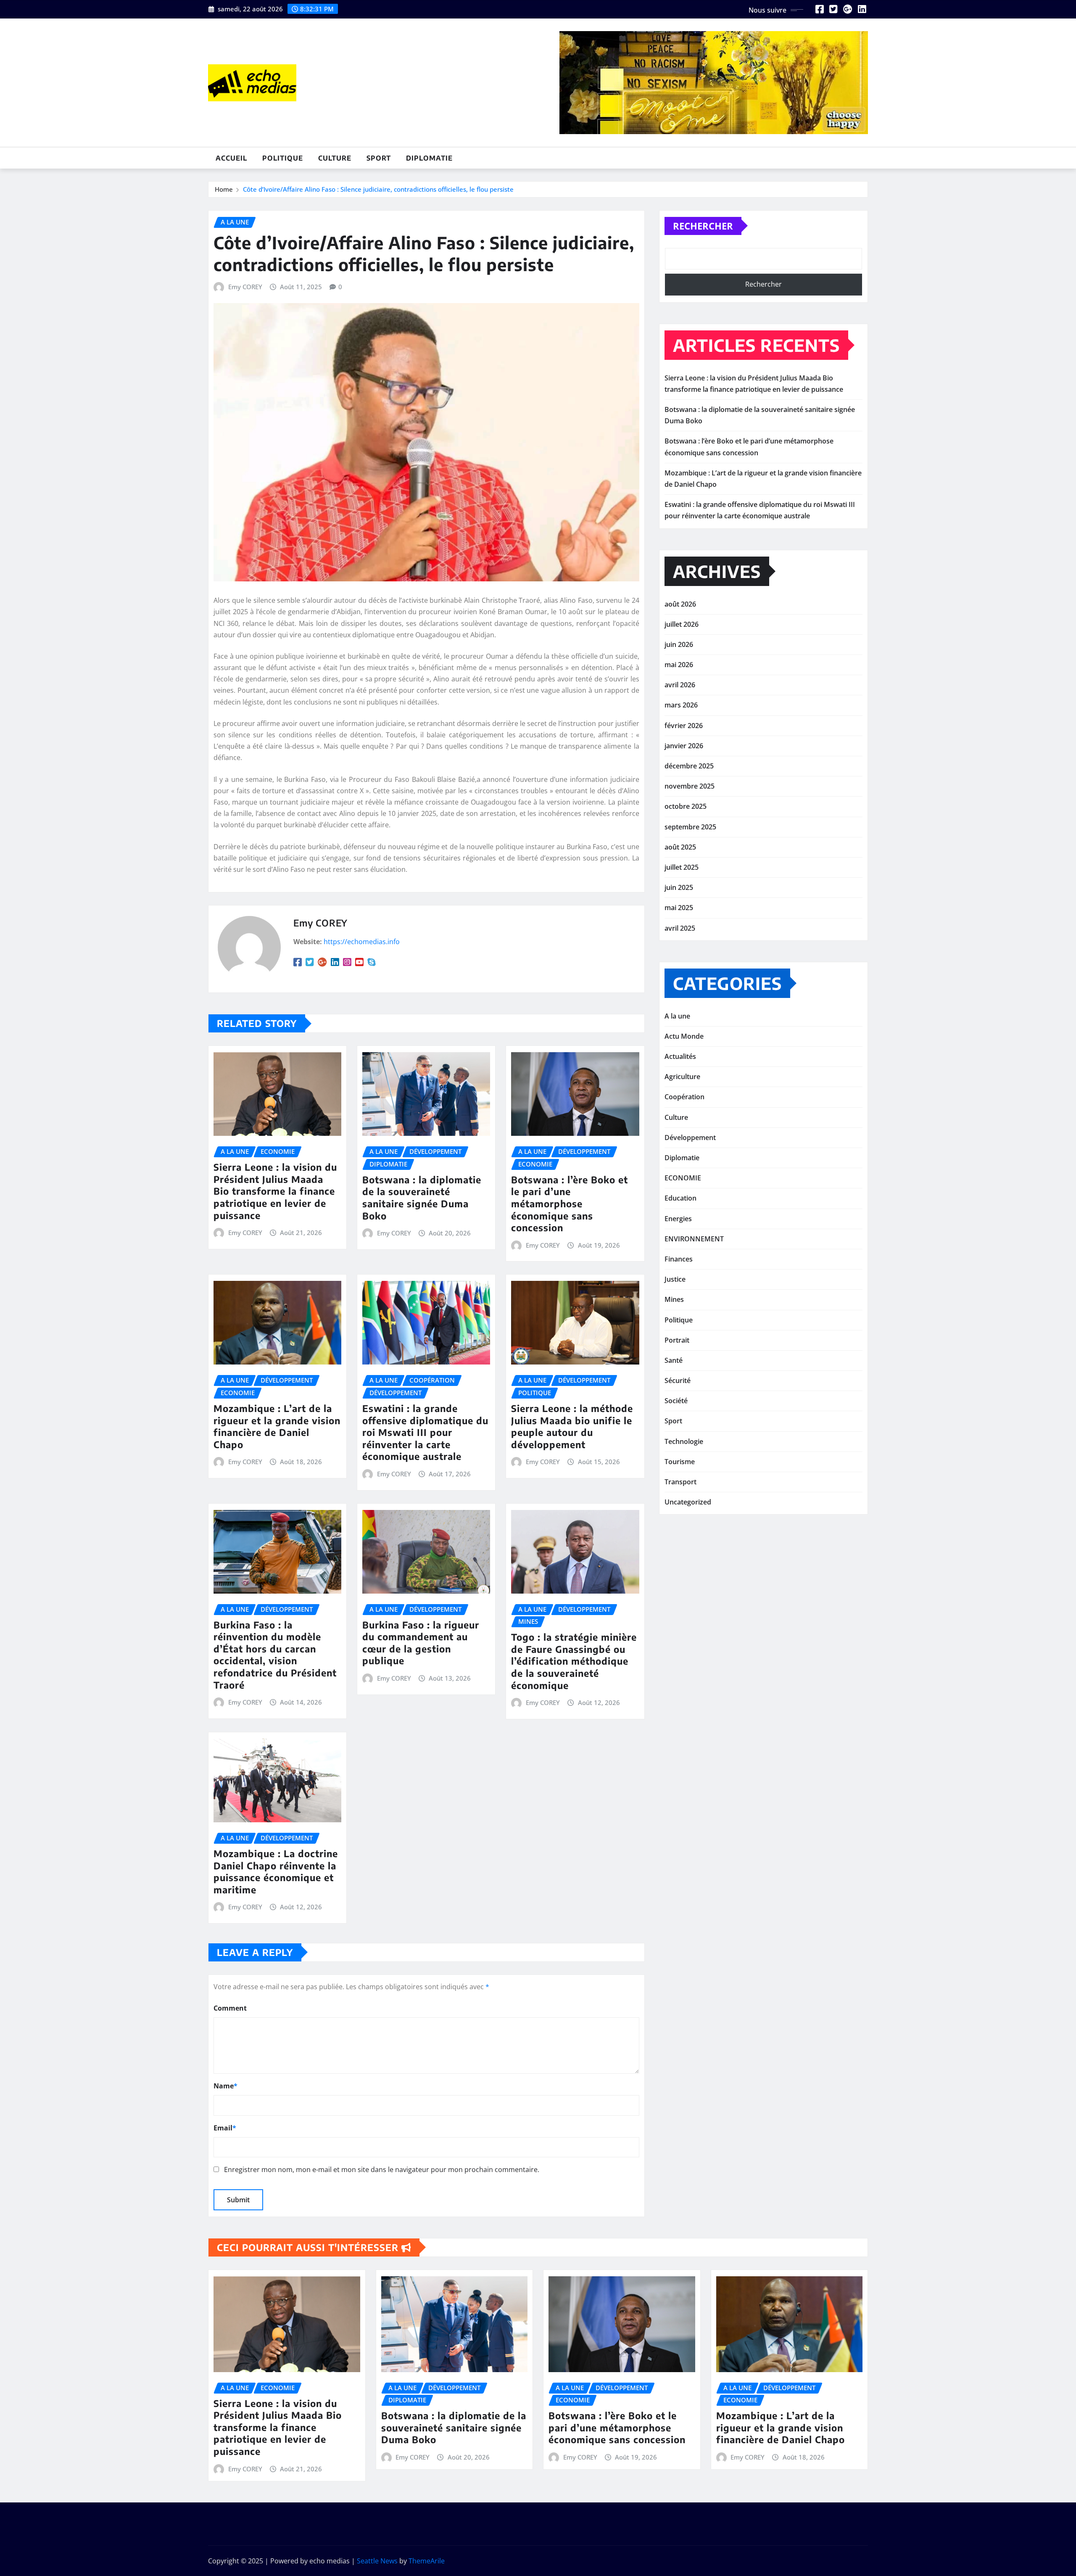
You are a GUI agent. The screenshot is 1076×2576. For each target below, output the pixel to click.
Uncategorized (688, 1502)
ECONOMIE (683, 1178)
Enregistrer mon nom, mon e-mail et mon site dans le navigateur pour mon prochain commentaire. (382, 2170)
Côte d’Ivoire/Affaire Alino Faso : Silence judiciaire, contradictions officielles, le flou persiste (378, 189)
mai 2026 (679, 665)
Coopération (684, 1097)
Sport (379, 158)
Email (225, 2128)
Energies (678, 1219)
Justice (675, 1279)
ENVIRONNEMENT (694, 1239)
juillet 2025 (682, 867)
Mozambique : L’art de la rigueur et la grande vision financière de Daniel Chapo (277, 1426)
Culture (335, 158)
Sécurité (678, 1380)
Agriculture (682, 1077)
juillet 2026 (682, 624)
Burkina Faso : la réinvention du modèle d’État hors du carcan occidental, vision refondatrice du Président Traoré (275, 1655)
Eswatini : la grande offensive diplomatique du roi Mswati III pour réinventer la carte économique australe (425, 1432)
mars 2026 (681, 705)
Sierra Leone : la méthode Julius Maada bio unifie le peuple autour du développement (572, 1426)
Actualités (680, 1056)
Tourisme (680, 1462)
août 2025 (680, 847)
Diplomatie (429, 158)
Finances (679, 1259)
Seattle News (377, 2561)
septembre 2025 (690, 827)
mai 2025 (679, 908)
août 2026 (680, 604)
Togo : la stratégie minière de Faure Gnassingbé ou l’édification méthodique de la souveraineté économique (574, 1661)
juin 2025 (679, 887)
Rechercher (703, 226)
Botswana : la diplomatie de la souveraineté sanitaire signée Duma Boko (422, 1198)
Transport (680, 1482)
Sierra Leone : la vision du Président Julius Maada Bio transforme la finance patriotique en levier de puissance (275, 1191)
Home (224, 189)
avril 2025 (680, 928)
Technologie (684, 1441)
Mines (674, 1299)
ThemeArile (427, 2561)
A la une (677, 1016)
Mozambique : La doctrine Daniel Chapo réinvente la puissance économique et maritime (276, 1871)
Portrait (677, 1340)
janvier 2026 (684, 746)
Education (680, 1198)
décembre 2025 (689, 766)
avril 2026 (680, 685)
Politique (283, 158)
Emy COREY (245, 287)
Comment (230, 2008)
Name (225, 2086)
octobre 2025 (686, 806)
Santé (674, 1360)
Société (676, 1401)
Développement (690, 1138)
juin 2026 (679, 644)
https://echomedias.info (362, 942)
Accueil (231, 158)
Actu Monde (684, 1036)
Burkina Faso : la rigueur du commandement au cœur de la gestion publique (421, 1643)
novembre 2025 (690, 786)
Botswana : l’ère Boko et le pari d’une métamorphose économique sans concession (570, 1204)
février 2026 (684, 726)
